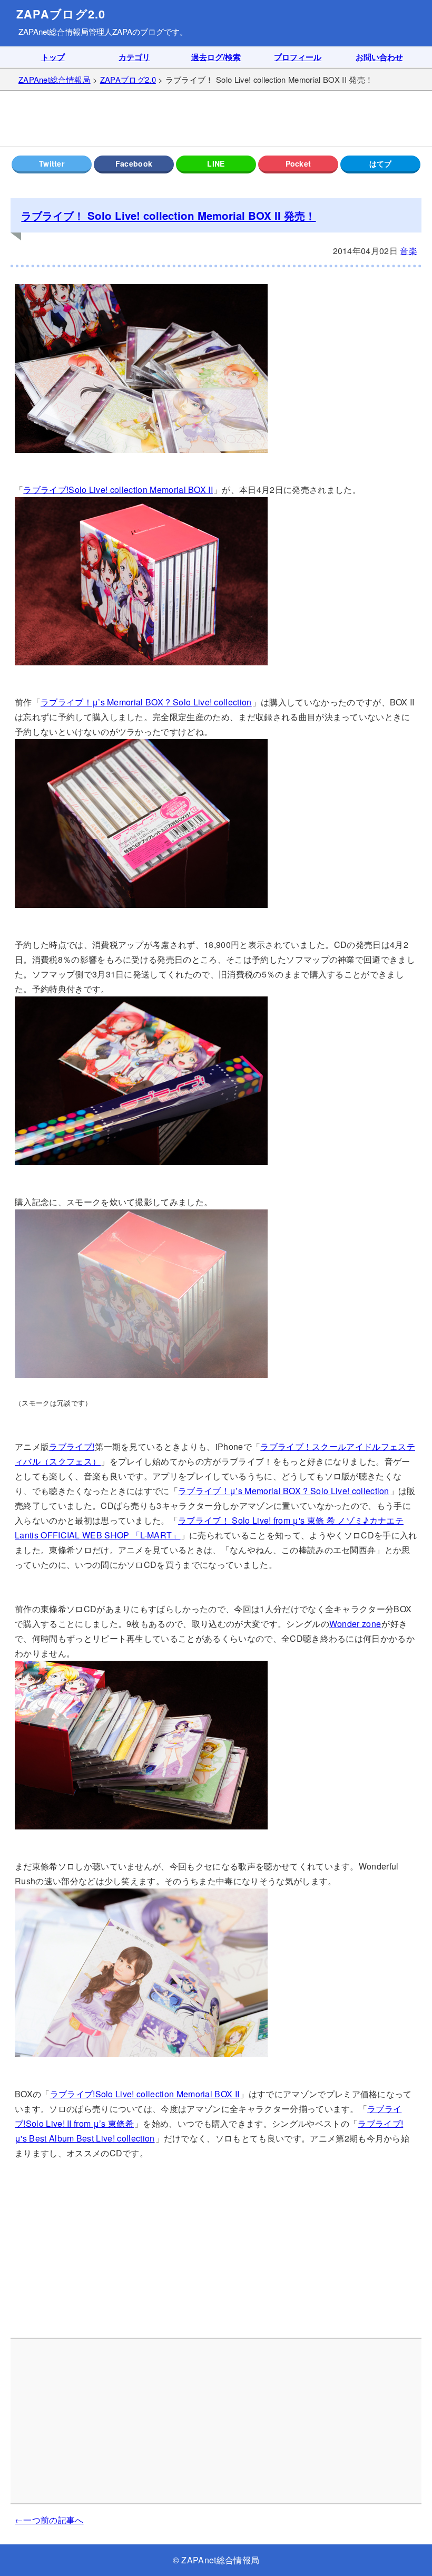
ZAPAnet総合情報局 (53, 31)
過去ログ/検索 (216, 57)
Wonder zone (355, 1624)
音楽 (409, 251)
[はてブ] (380, 164)
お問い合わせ (379, 57)
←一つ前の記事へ (49, 2520)
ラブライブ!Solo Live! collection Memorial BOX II (118, 490)
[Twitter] (52, 164)
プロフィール (298, 57)
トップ (53, 57)
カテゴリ (134, 57)
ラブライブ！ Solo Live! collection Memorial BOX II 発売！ (168, 215)
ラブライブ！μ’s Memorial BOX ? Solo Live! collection (146, 702)
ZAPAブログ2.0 (61, 14)
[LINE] (216, 164)
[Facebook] (134, 164)
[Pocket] (298, 164)
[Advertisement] (216, 119)
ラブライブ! (72, 1446)
